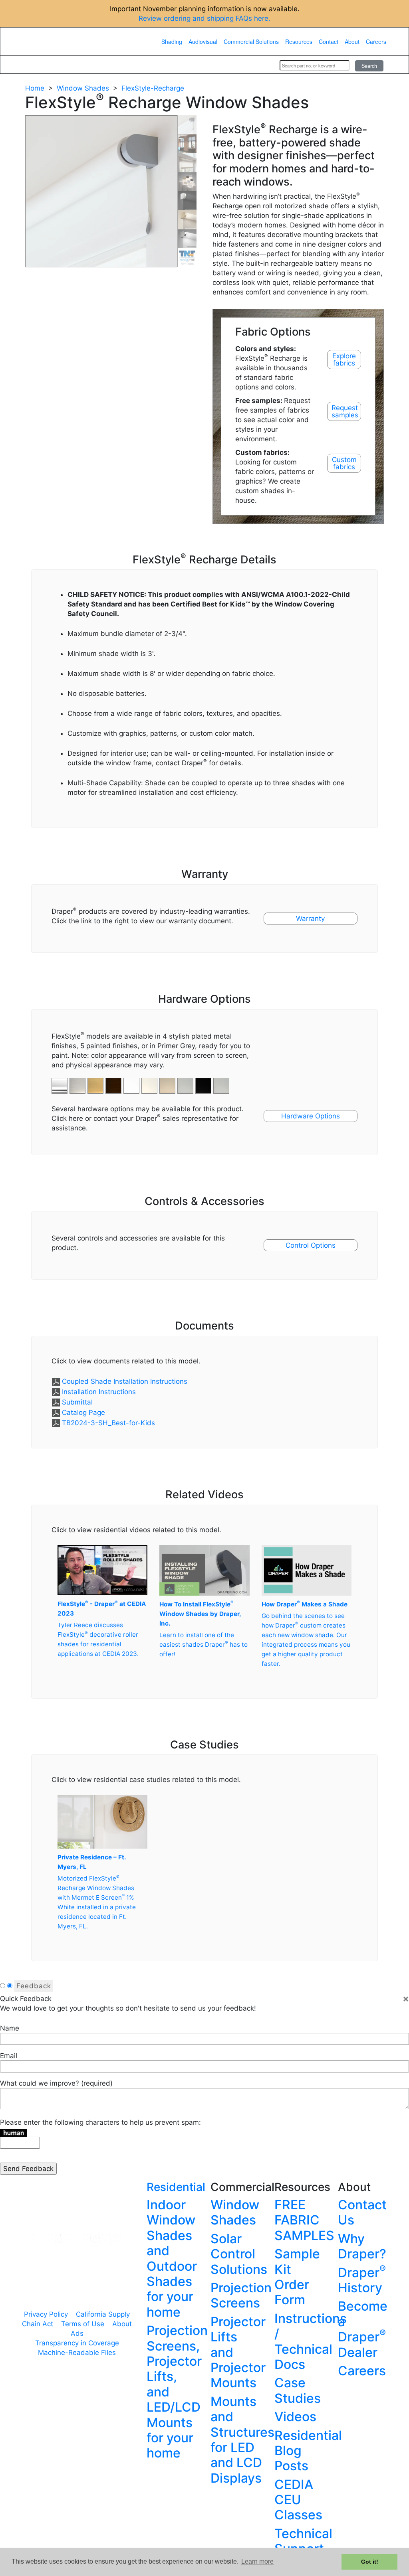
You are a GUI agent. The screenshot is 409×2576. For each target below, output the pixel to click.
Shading (172, 41)
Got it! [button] (370, 2562)
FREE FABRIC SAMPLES (304, 2220)
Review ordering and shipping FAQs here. (204, 18)
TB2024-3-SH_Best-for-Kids (108, 1423)
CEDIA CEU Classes (298, 2500)
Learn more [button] (257, 2561)
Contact (329, 41)
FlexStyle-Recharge (153, 88)
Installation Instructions (99, 1392)
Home (35, 88)
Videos (295, 2417)
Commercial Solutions (251, 41)
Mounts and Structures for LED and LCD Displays (242, 2440)
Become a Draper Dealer (363, 2329)
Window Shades (83, 88)
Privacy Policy (46, 2314)
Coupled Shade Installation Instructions (125, 1381)
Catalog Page (83, 1412)
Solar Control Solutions (239, 2254)
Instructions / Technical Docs (311, 2341)
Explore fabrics (344, 360)
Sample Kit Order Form (297, 2277)
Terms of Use (83, 2324)
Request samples (345, 411)
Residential (176, 2187)
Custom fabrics (344, 463)
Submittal (77, 1402)
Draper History (362, 2280)
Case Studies (298, 2390)
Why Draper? (362, 2246)
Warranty (310, 919)
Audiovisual (203, 41)
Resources (299, 41)
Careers (376, 41)
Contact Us (362, 2212)
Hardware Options (311, 1116)
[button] (78, 1081)
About (352, 41)
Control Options (311, 1245)
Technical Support (303, 2541)
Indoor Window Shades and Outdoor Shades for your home (172, 2258)
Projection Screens (241, 2295)
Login (263, 65)
